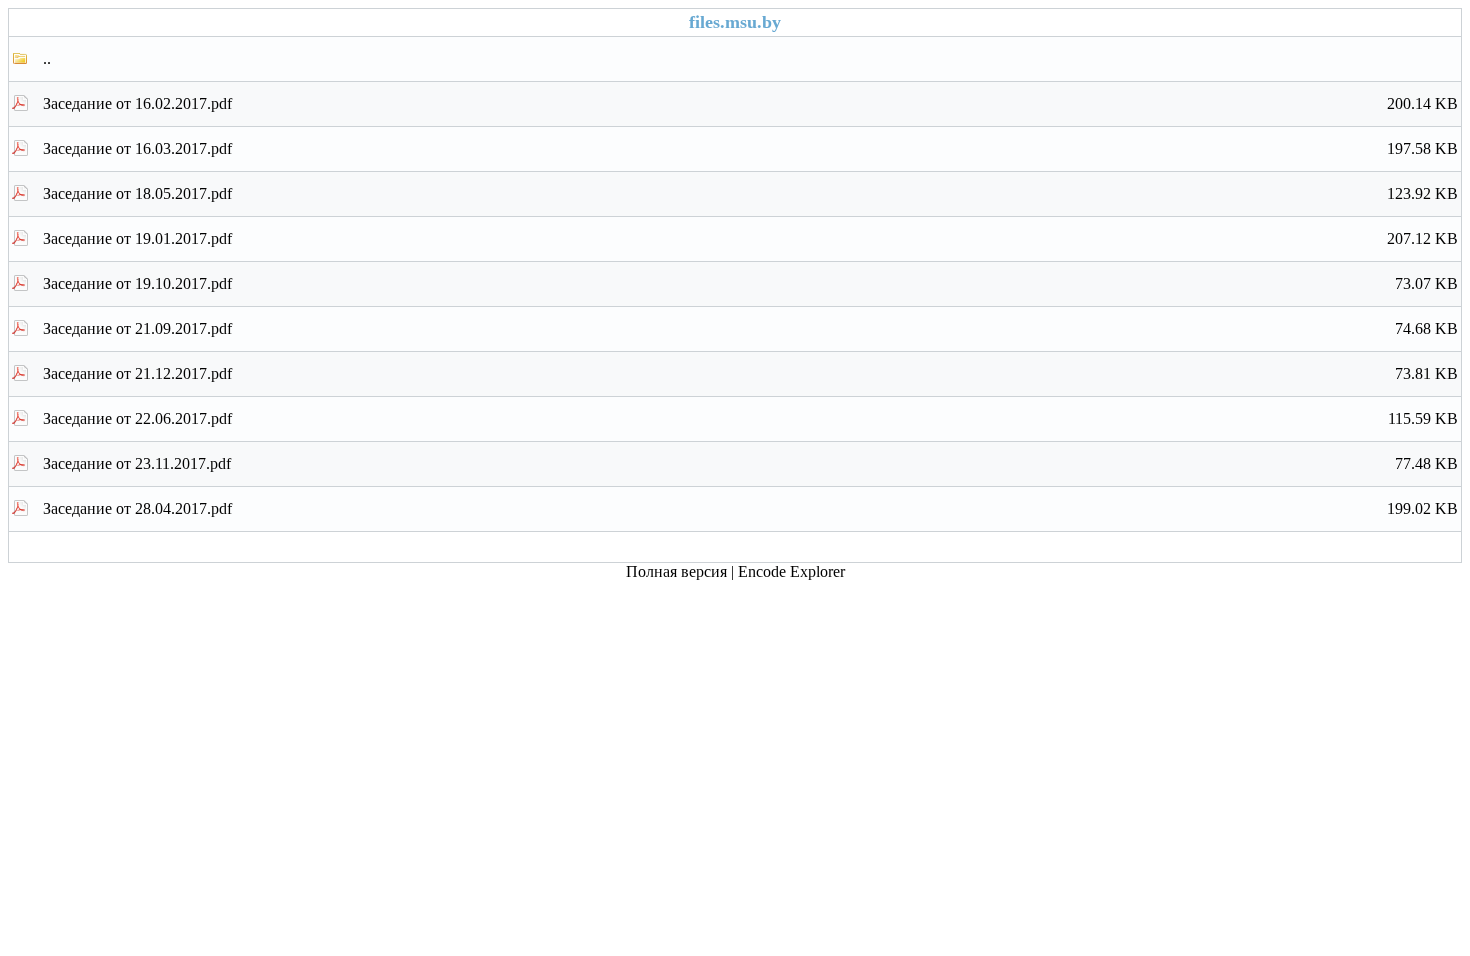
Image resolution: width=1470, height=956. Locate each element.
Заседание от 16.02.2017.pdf (750, 103)
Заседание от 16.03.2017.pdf (750, 148)
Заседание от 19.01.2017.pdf (750, 238)
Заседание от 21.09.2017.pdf (750, 328)
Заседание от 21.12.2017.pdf (750, 373)
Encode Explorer (791, 571)
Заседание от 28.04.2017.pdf (750, 508)
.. (47, 58)
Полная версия (676, 571)
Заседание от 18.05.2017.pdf (750, 193)
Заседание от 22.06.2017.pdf (750, 418)
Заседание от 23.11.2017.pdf (750, 463)
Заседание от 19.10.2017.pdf (750, 283)
